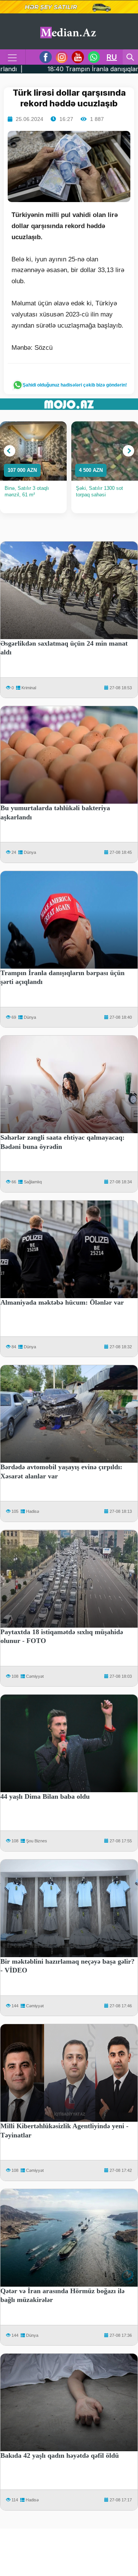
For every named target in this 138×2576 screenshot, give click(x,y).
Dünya (30, 852)
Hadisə (33, 1511)
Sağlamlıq (33, 1182)
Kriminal (29, 688)
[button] (10, 451)
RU (112, 57)
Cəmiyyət (35, 1676)
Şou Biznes (37, 1841)
